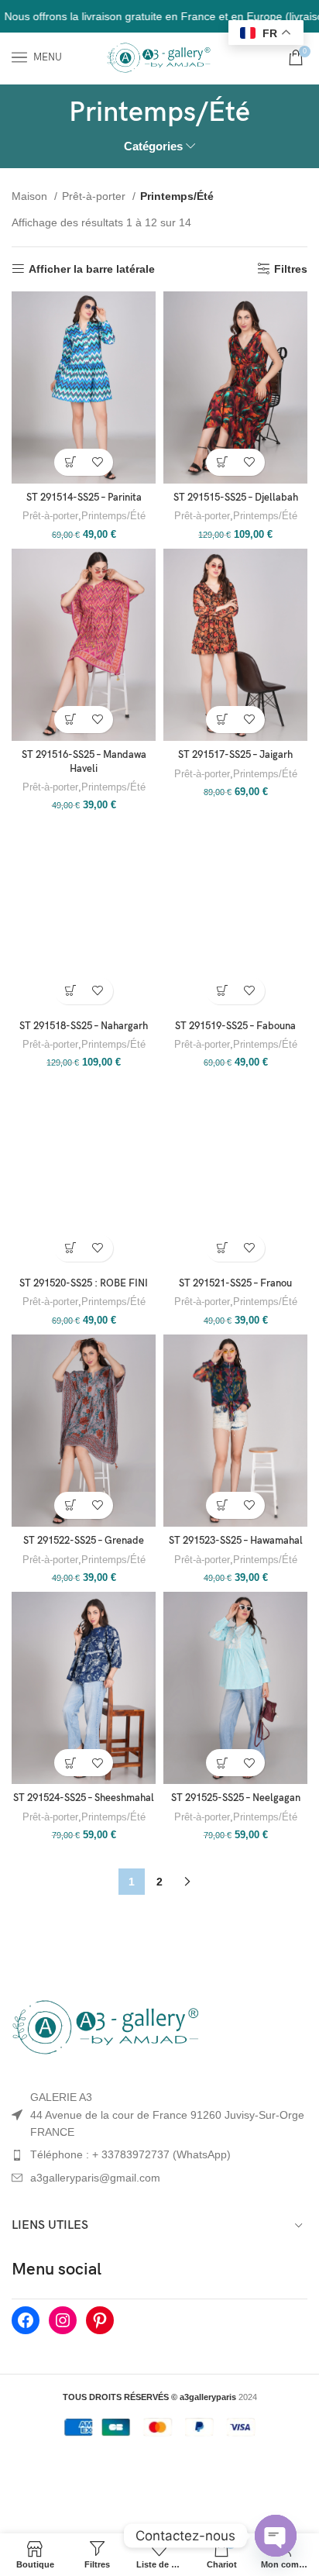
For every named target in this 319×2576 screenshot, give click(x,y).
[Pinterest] (100, 2320)
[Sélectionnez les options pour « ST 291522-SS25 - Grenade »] (70, 1505)
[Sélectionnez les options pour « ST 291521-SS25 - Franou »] (222, 1248)
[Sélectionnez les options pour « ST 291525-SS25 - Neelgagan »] (222, 1763)
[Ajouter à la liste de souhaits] (97, 462)
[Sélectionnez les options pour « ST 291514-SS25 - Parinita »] (70, 462)
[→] (187, 1882)
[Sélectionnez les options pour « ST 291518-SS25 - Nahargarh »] (70, 991)
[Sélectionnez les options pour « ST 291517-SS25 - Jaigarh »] (222, 720)
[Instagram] (63, 2320)
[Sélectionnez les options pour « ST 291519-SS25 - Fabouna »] (222, 991)
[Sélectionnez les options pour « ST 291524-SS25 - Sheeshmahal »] (70, 1763)
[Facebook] (26, 2320)
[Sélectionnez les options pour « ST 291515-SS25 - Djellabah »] (222, 462)
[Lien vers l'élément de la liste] (159, 2154)
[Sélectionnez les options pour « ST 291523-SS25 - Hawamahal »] (222, 1505)
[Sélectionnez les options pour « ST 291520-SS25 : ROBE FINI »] (70, 1248)
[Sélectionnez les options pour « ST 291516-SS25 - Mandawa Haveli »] (70, 720)
